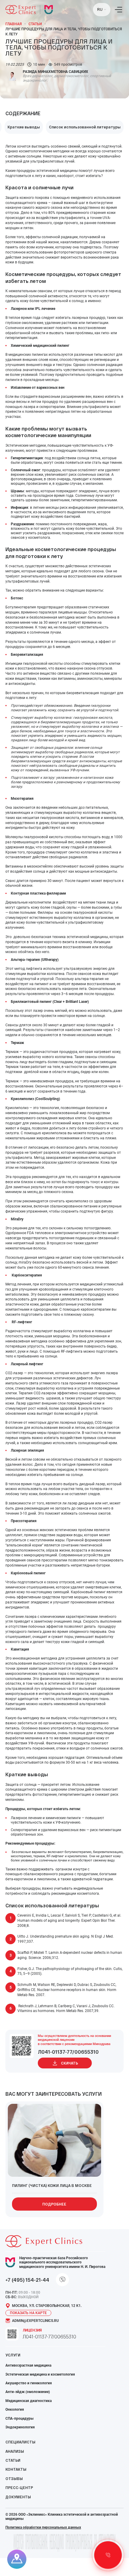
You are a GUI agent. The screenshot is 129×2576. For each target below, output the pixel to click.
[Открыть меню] (118, 10)
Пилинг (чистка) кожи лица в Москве (52, 2185)
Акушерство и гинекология (29, 2383)
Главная (13, 24)
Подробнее (54, 2204)
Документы (18, 2497)
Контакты (16, 2469)
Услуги (13, 2355)
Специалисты (20, 2442)
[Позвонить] (108, 2555)
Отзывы (14, 2479)
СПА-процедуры (19, 2419)
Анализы (15, 2451)
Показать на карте (28, 2313)
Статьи (35, 24)
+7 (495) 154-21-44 (27, 2280)
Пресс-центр (19, 2488)
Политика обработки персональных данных (43, 2527)
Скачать (69, 2063)
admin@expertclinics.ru (35, 2321)
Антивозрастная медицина (28, 2365)
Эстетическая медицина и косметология (40, 2374)
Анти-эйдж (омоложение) (28, 2392)
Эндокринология (20, 2427)
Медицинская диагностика (28, 2401)
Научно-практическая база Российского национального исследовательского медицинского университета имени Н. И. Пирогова (62, 2262)
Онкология (15, 2410)
